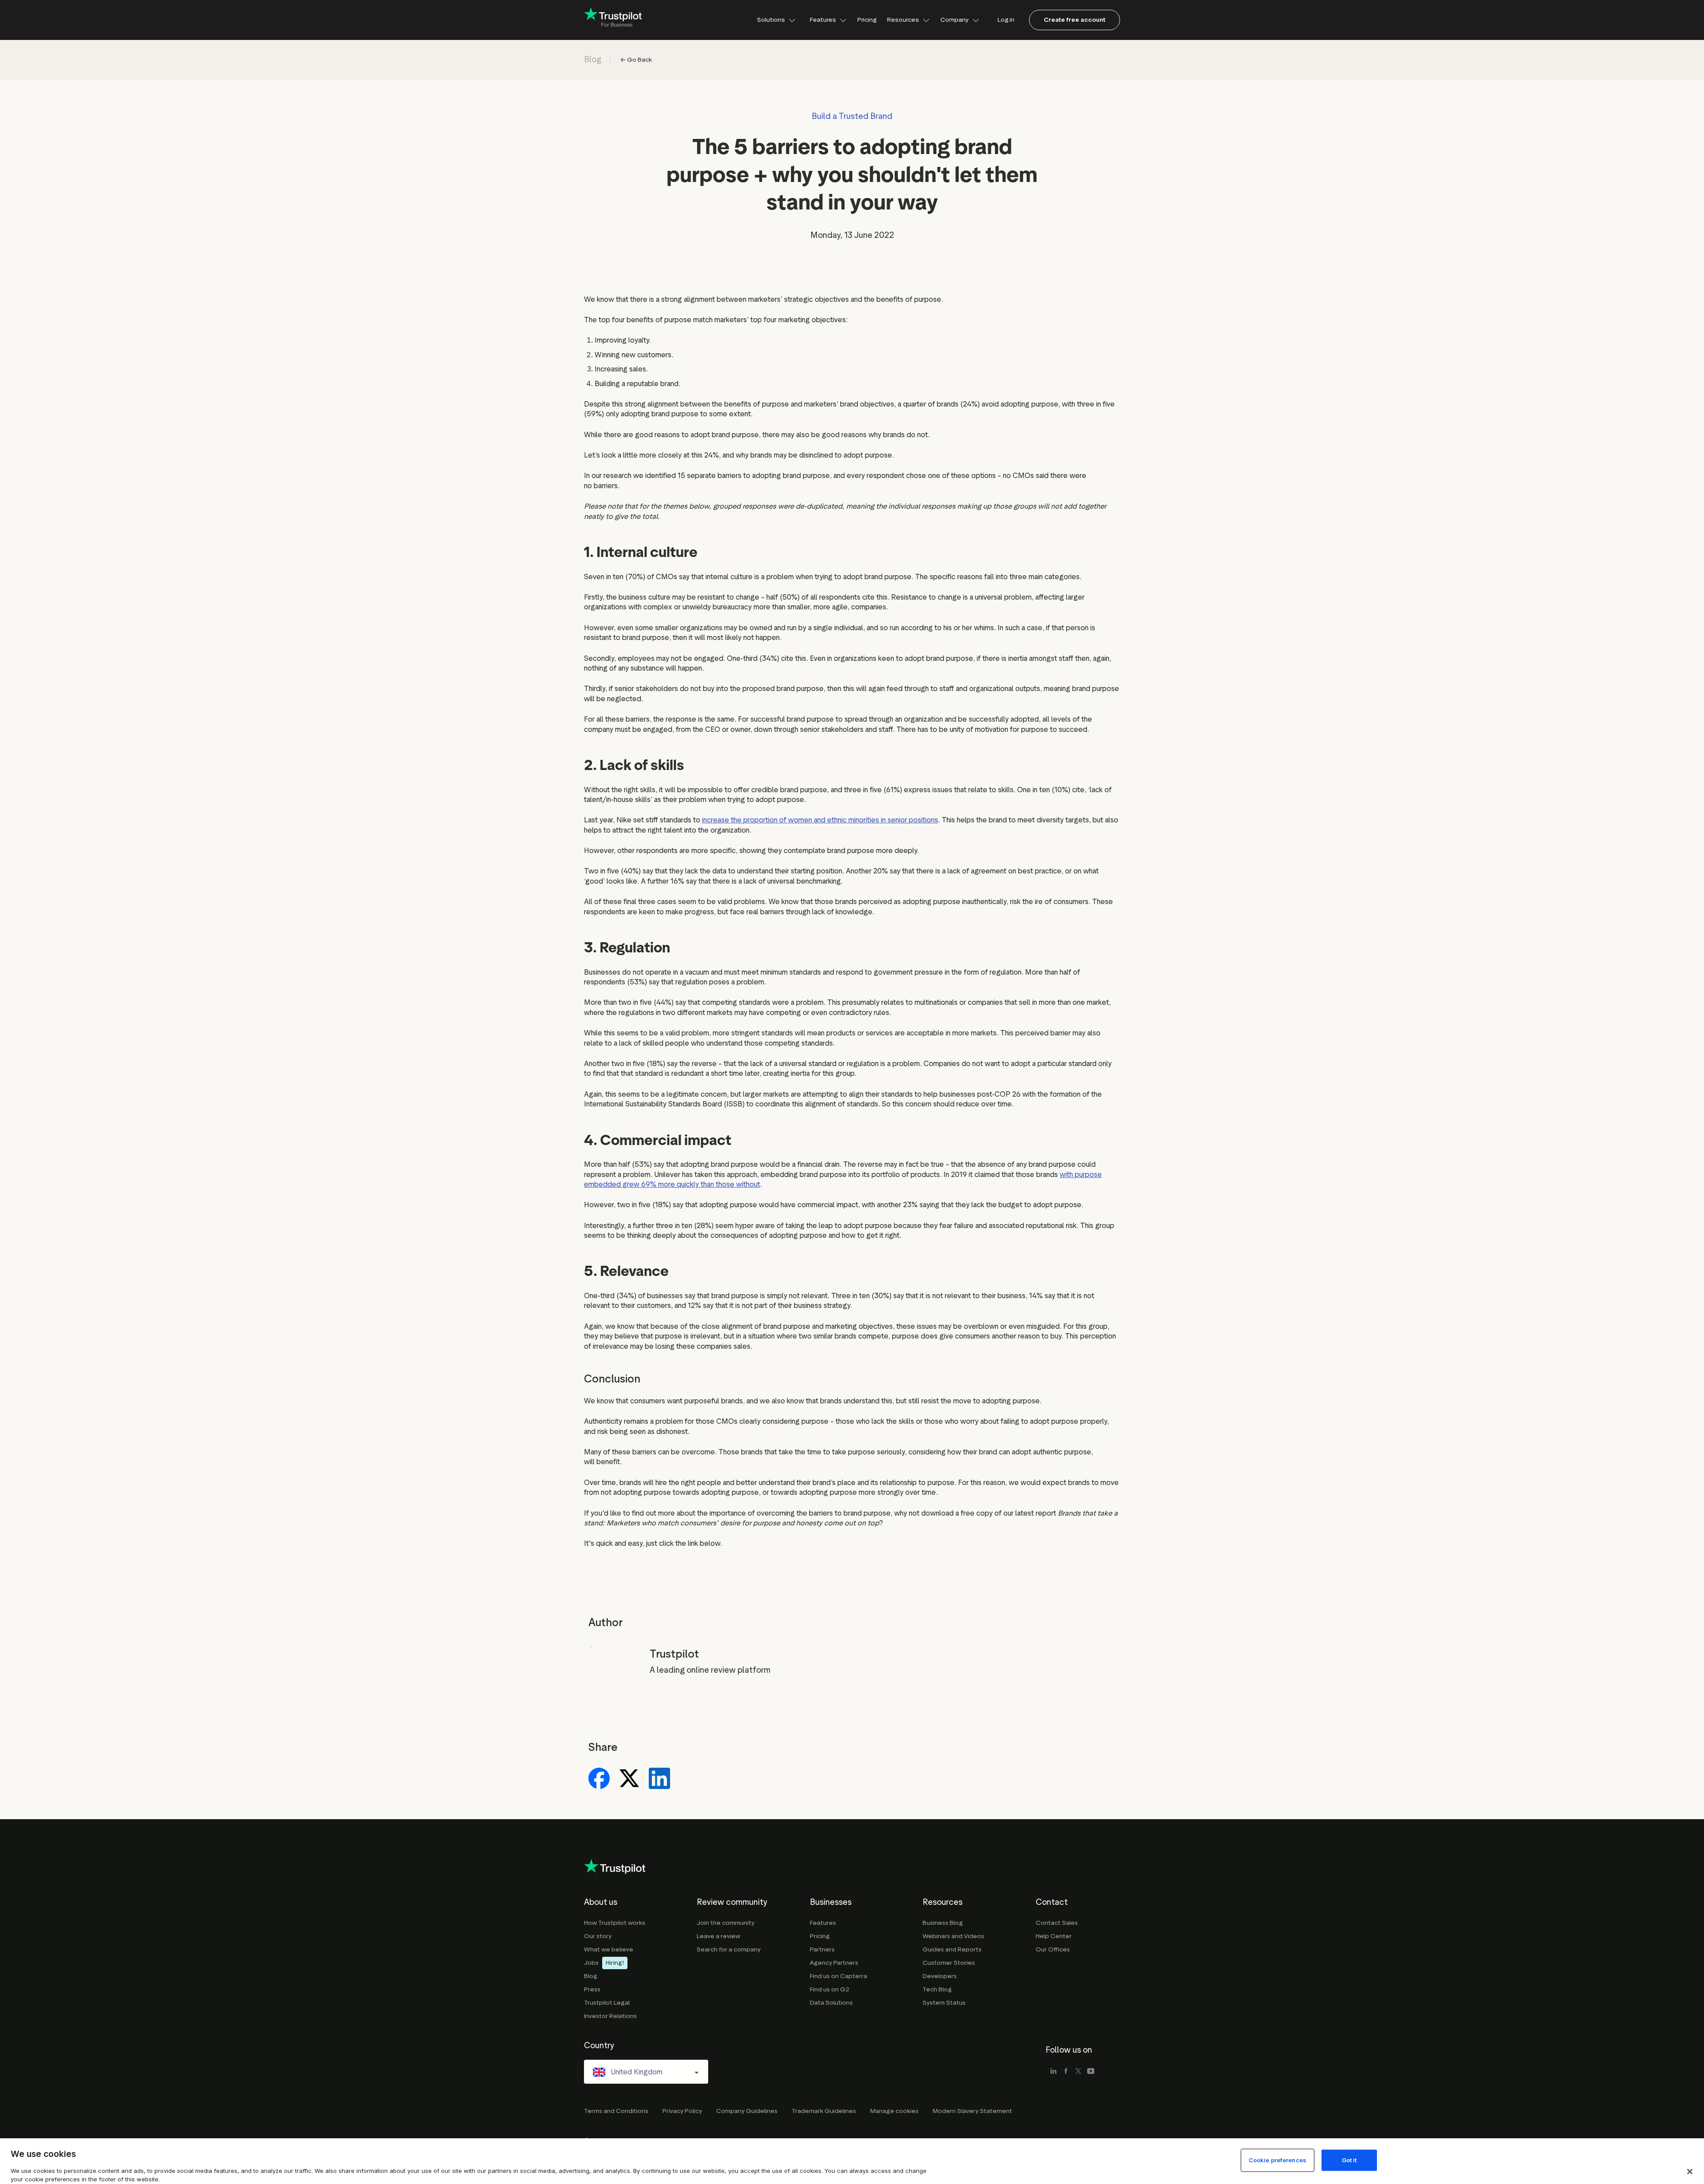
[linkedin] (1053, 2072)
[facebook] (1066, 2072)
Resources (903, 20)
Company (955, 20)
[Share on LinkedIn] (659, 1779)
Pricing (867, 20)
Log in (1006, 20)
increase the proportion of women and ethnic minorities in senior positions (820, 820)
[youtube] (1091, 2072)
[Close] (1690, 2172)
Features (823, 20)
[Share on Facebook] (599, 1779)
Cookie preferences (1278, 2160)
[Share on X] (629, 1779)
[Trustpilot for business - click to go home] (613, 20)
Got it (1349, 2160)
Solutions (771, 20)
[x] (1078, 2072)
